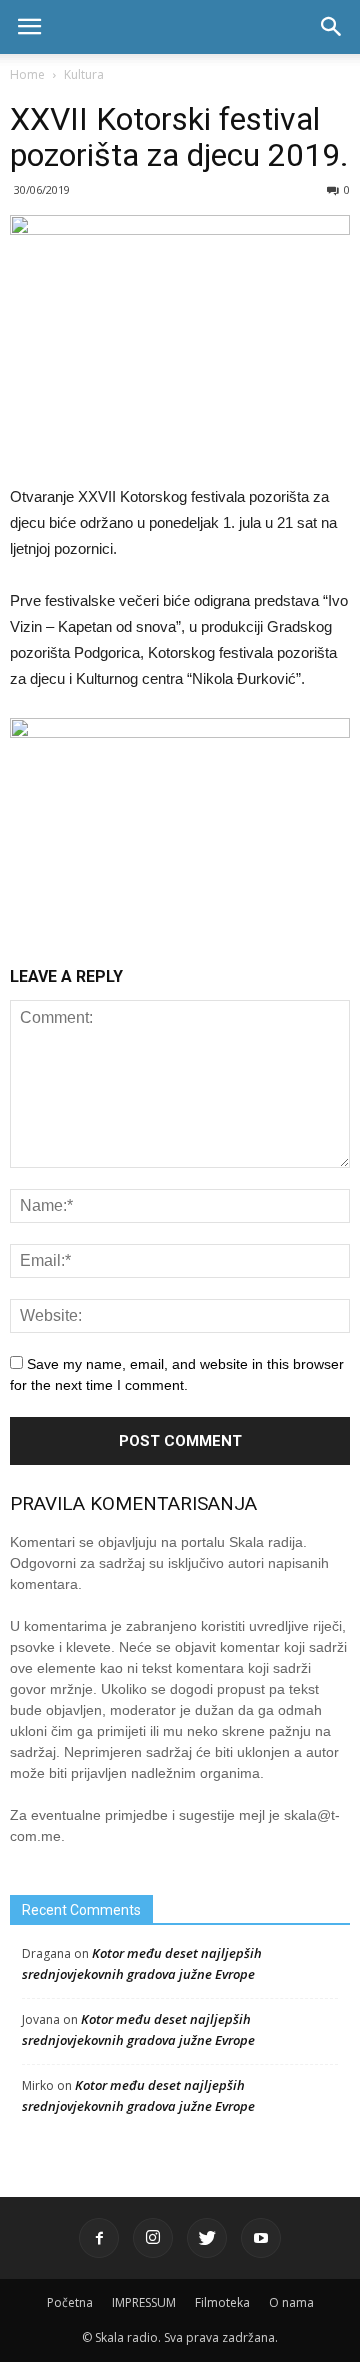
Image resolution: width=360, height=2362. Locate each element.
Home (27, 74)
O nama (291, 2302)
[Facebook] (99, 2238)
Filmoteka (222, 2302)
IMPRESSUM (144, 2302)
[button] (332, 27)
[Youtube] (261, 2238)
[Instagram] (153, 2238)
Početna (70, 2302)
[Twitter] (207, 2238)
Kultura (84, 74)
